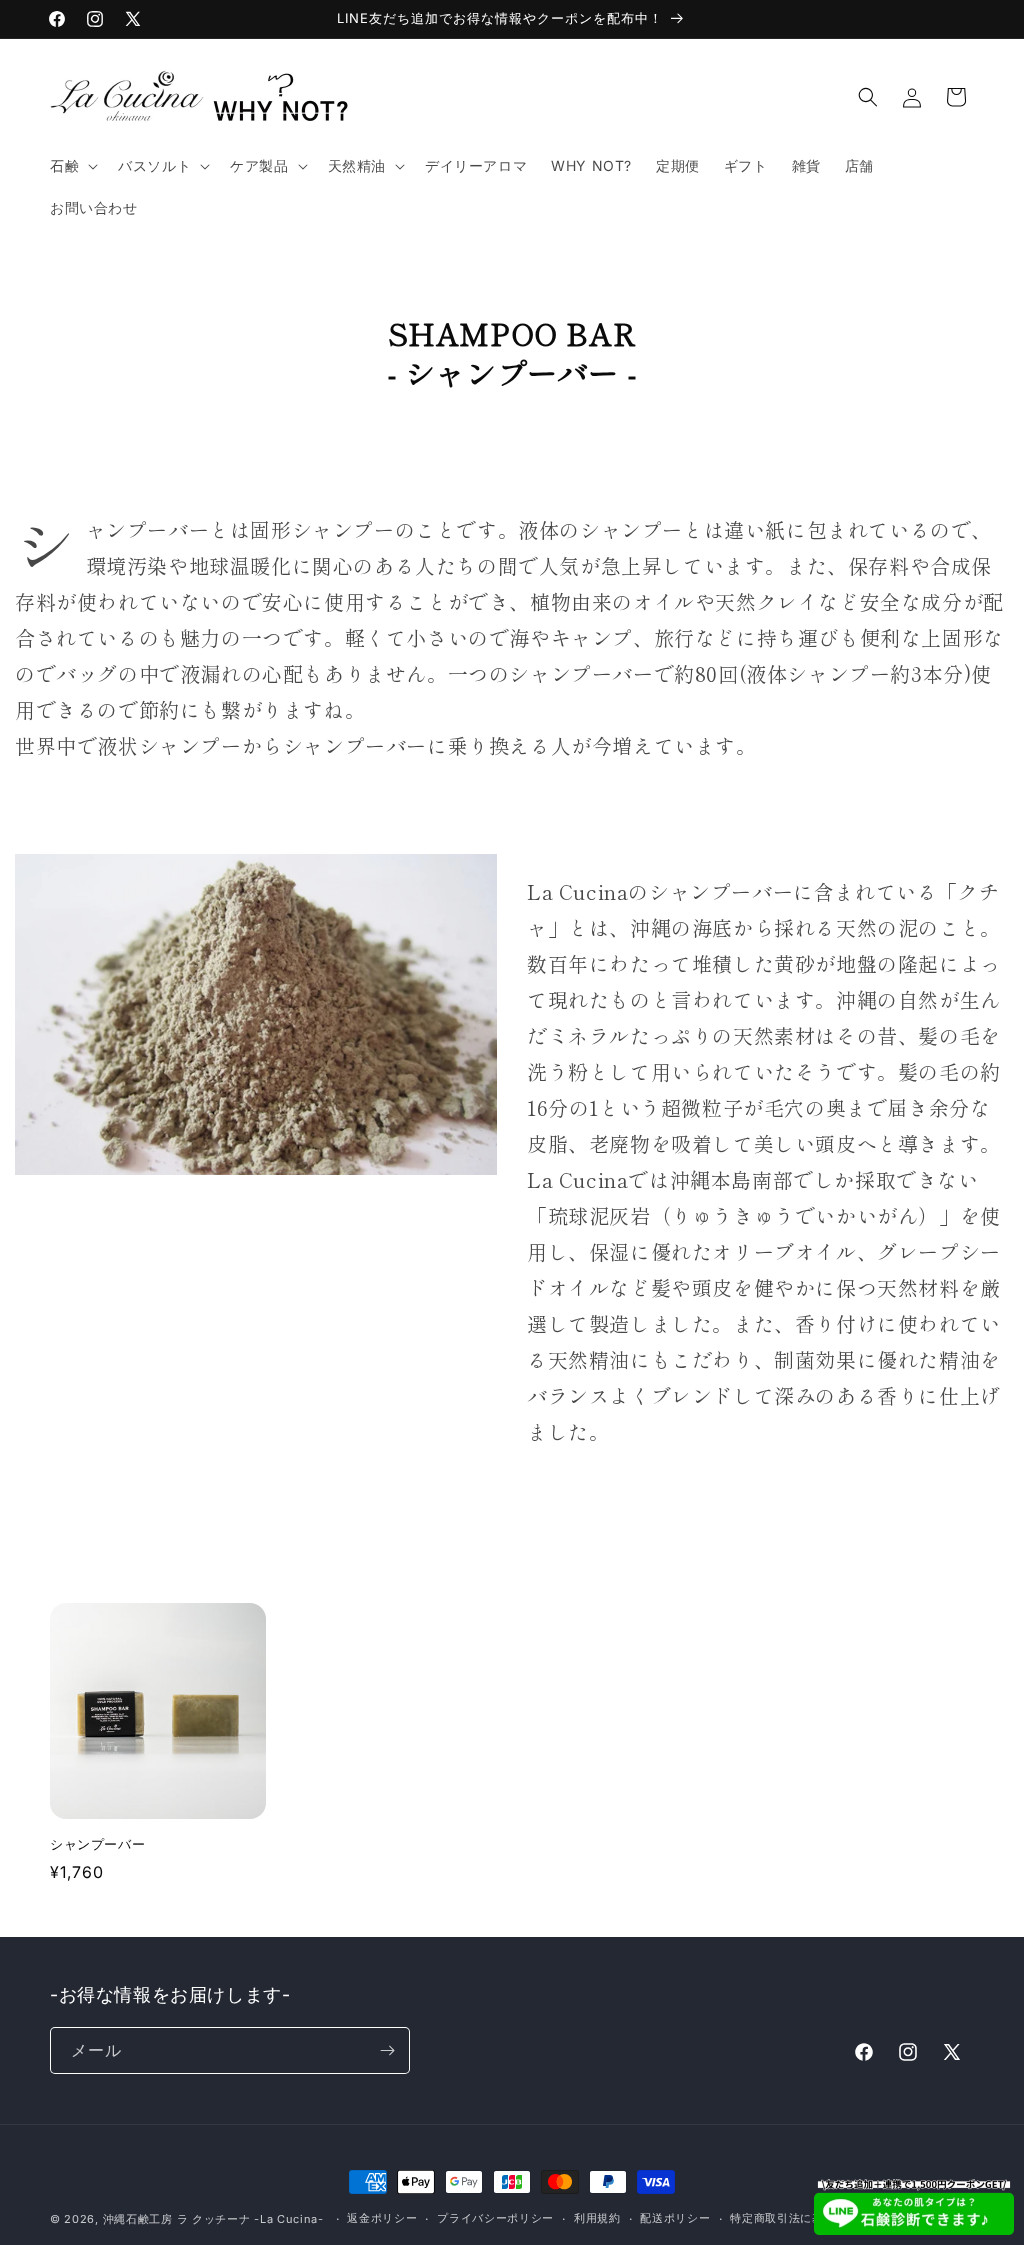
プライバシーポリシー (495, 2218)
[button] (72, 166)
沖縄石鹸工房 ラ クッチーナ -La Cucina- (213, 2219)
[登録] (387, 2050)
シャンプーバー (97, 1844)
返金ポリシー (382, 2218)
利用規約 (597, 2218)
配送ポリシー (675, 2218)
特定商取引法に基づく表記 (800, 2218)
